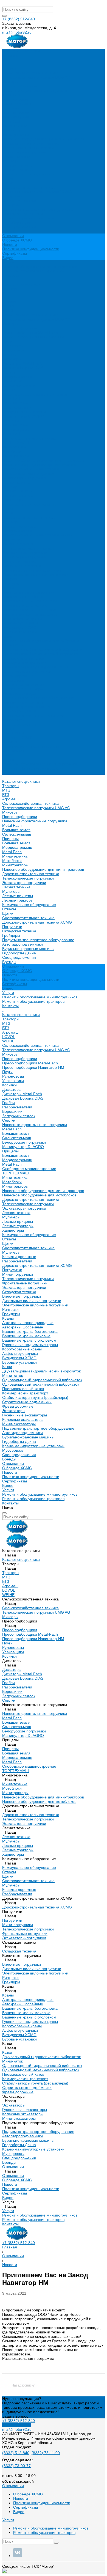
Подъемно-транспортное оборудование (38, 209)
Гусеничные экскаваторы (25, 685)
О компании (13, 733)
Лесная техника (16, 156)
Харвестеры (13, 500)
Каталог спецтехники (21, 284)
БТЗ (6, 64)
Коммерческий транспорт (25, 663)
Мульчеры (11, 161)
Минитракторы (15, 134)
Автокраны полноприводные (28, 592)
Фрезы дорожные (18, 676)
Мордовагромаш (17, 117)
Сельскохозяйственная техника (30, 73)
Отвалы (9, 178)
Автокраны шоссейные (23, 597)
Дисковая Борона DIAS (23, 368)
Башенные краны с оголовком (29, 610)
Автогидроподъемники (22, 214)
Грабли (9, 372)
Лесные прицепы (18, 165)
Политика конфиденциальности (31, 249)
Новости (10, 245)
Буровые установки (19, 632)
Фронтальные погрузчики (25, 553)
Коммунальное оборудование (29, 174)
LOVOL (9, 306)
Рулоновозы (13, 346)
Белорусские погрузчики (24, 412)
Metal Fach (12, 95)
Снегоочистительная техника (28, 187)
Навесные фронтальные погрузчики (35, 90)
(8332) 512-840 (16, 2453)
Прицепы (10, 108)
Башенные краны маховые (26, 605)
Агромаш (10, 68)
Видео (8, 258)
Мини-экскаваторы (19, 693)
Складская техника (19, 201)
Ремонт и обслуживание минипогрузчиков (40, 267)
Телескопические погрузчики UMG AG (36, 77)
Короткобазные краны (22, 619)
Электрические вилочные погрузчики (35, 575)
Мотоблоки (12, 130)
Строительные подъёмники (27, 671)
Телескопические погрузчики (28, 148)
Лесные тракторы (18, 170)
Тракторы (11, 55)
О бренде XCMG (17, 240)
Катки (7, 636)
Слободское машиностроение (29, 438)
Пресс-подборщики (20, 86)
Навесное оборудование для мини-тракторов (43, 139)
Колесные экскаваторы (23, 689)
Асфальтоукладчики (20, 623)
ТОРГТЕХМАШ (16, 443)
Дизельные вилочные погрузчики (32, 570)
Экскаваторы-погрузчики (24, 152)
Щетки (8, 183)
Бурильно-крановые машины (28, 218)
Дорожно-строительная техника (31, 143)
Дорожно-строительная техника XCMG (37, 192)
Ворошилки (12, 381)
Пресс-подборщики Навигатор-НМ (33, 337)
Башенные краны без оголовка (30, 601)
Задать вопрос (15, 2416)
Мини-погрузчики (18, 544)
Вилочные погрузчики (22, 566)
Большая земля (16, 99)
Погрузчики (12, 196)
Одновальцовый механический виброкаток (41, 654)
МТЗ (6, 60)
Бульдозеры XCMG (19, 627)
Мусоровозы (13, 720)
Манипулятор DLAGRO (23, 416)
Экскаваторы (14, 680)
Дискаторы (12, 359)
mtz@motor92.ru (17, 32)
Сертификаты (15, 253)
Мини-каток (12, 645)
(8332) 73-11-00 (46, 2453)
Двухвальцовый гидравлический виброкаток (41, 641)
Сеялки (9, 390)
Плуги (7, 341)
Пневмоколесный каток (23, 658)
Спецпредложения (19, 724)
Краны (8, 588)
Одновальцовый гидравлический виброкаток (42, 649)
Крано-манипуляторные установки (33, 715)
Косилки (9, 355)
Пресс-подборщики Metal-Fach (30, 333)
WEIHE (8, 311)
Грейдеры (11, 205)
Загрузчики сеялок (19, 385)
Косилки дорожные (19, 526)
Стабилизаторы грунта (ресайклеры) (35, 667)
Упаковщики (13, 350)
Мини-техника (15, 126)
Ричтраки (10, 579)
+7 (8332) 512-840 (19, 19)
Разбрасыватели (17, 377)
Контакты (10, 773)
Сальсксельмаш (17, 104)
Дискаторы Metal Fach (22, 363)
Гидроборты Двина (19, 223)
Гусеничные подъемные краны (30, 614)
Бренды (9, 729)
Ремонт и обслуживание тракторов (33, 271)
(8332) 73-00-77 (16, 2466)
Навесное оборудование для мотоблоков (39, 465)
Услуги (8, 759)
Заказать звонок (16, 2425)
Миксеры (10, 82)
